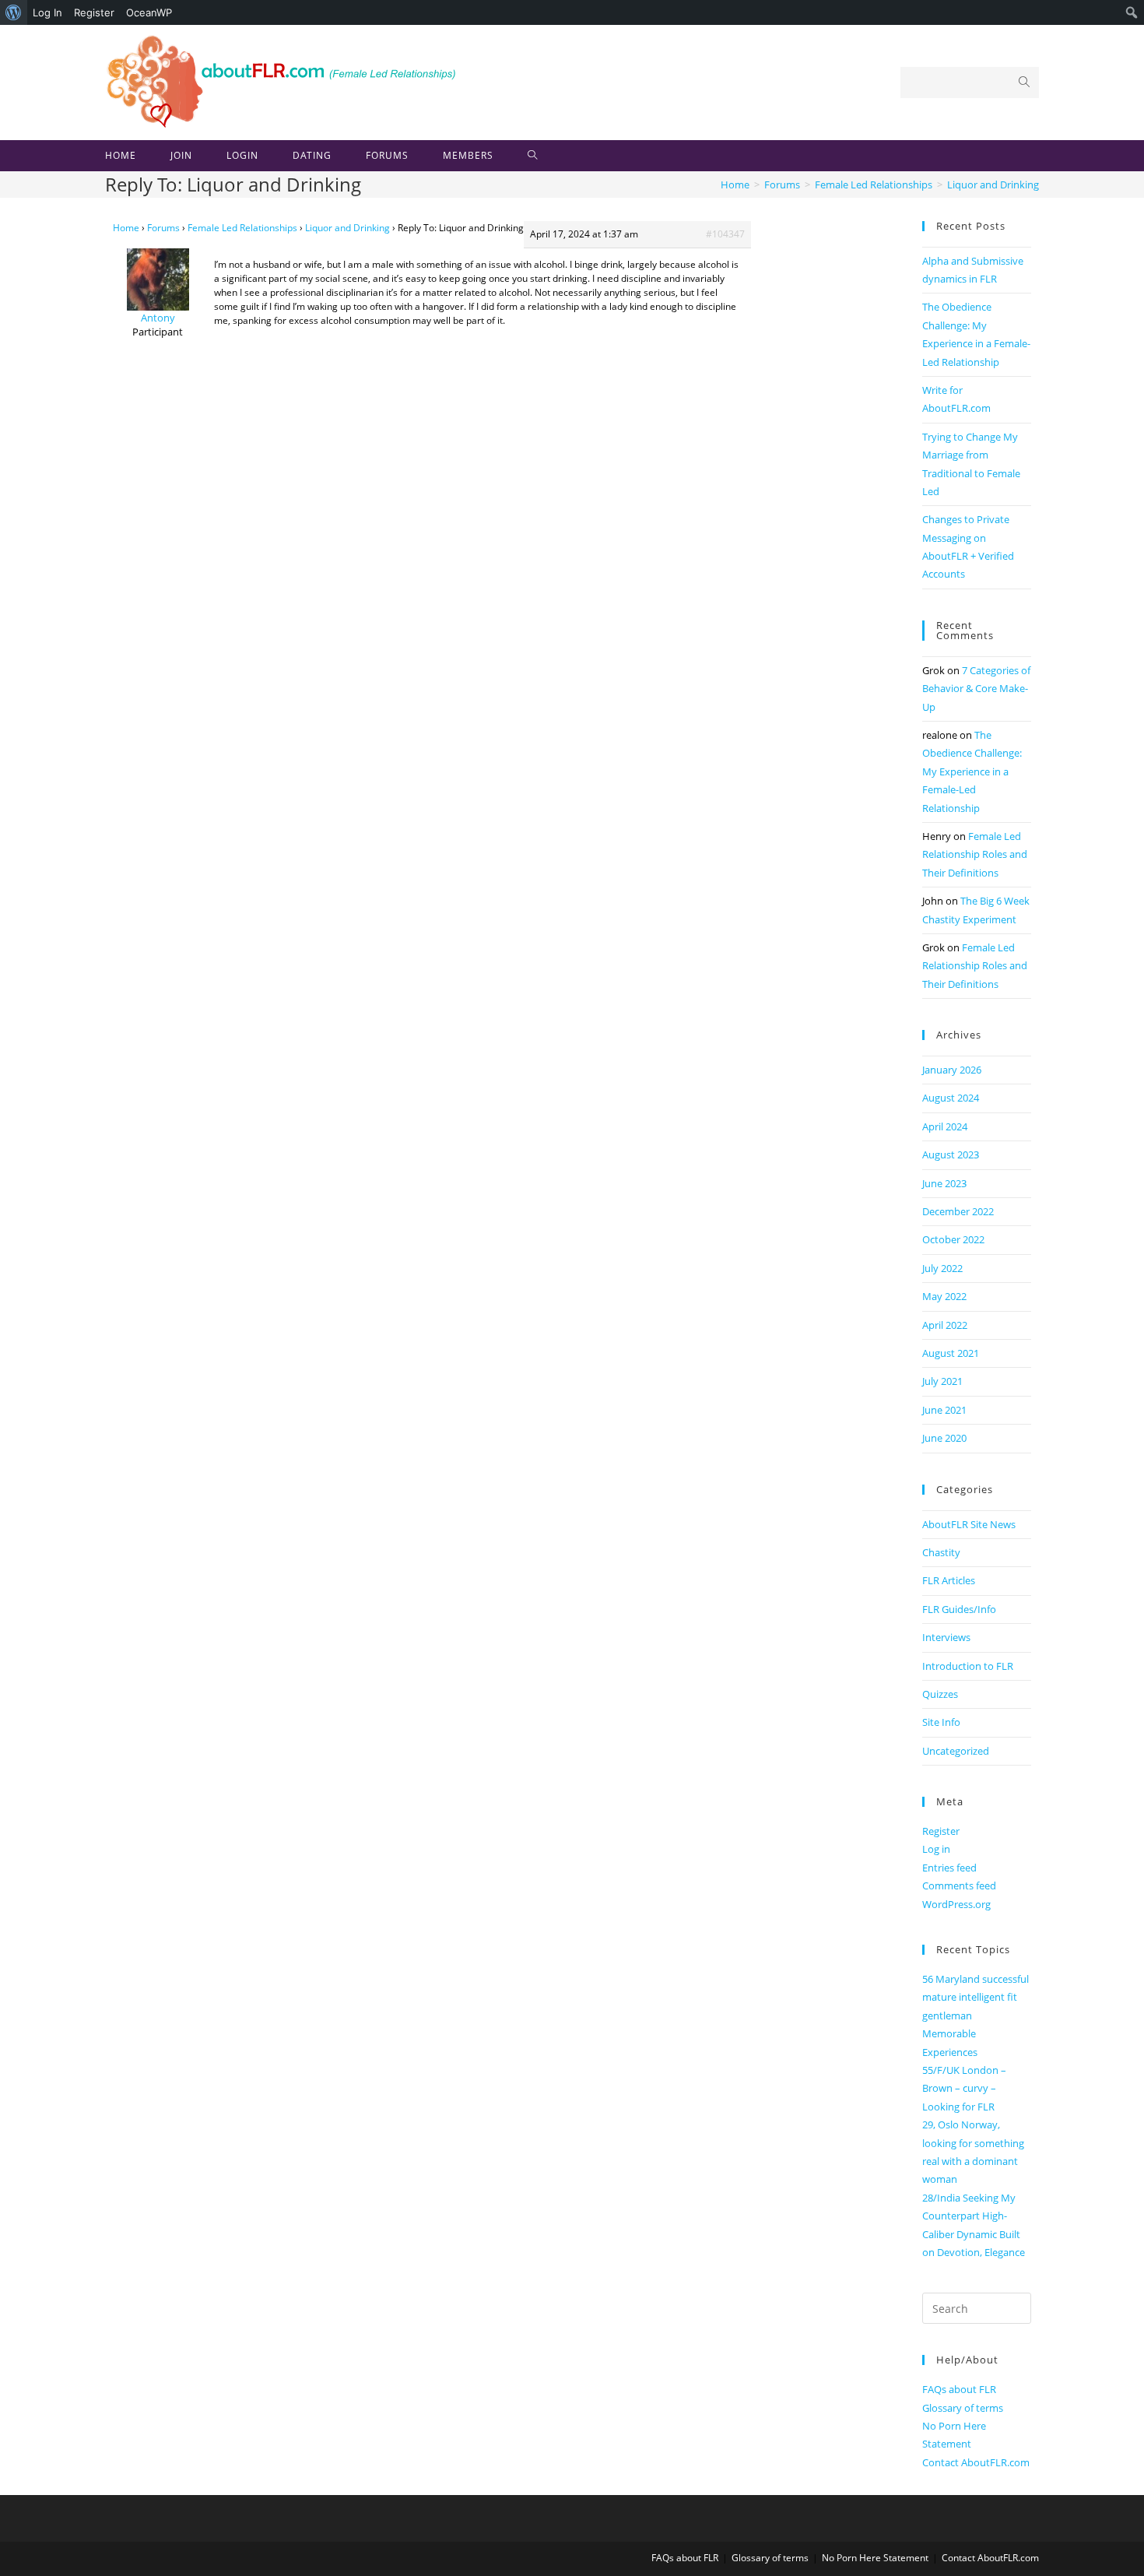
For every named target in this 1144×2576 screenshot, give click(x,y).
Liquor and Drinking (347, 228)
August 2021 (951, 1353)
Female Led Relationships (242, 228)
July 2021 (942, 1381)
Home (126, 228)
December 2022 (958, 1211)
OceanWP (149, 12)
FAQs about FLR (959, 2389)
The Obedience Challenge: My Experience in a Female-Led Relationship (972, 771)
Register (94, 12)
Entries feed (949, 1868)
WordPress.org (956, 1904)
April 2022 (945, 1325)
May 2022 (944, 1296)
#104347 (725, 234)
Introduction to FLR (968, 1666)
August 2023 (951, 1154)
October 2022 (953, 1239)
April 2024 (945, 1126)
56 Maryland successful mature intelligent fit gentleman (976, 1997)
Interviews (946, 1637)
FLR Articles (949, 1580)
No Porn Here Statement (875, 2558)
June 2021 (944, 1410)
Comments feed (959, 1885)
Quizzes (940, 1694)
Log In (47, 12)
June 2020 (944, 1438)
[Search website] (533, 156)
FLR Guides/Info (959, 1609)
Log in (936, 1849)
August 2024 (951, 1098)
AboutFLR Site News (969, 1524)
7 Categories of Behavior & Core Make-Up (976, 689)
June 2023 (944, 1183)
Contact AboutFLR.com (976, 2462)
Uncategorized (956, 1751)
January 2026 (952, 1070)
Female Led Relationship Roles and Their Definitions (975, 854)
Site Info (941, 1722)
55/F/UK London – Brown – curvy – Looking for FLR (964, 2088)
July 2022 (942, 1268)
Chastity (941, 1552)
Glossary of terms (963, 2408)
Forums (163, 228)
